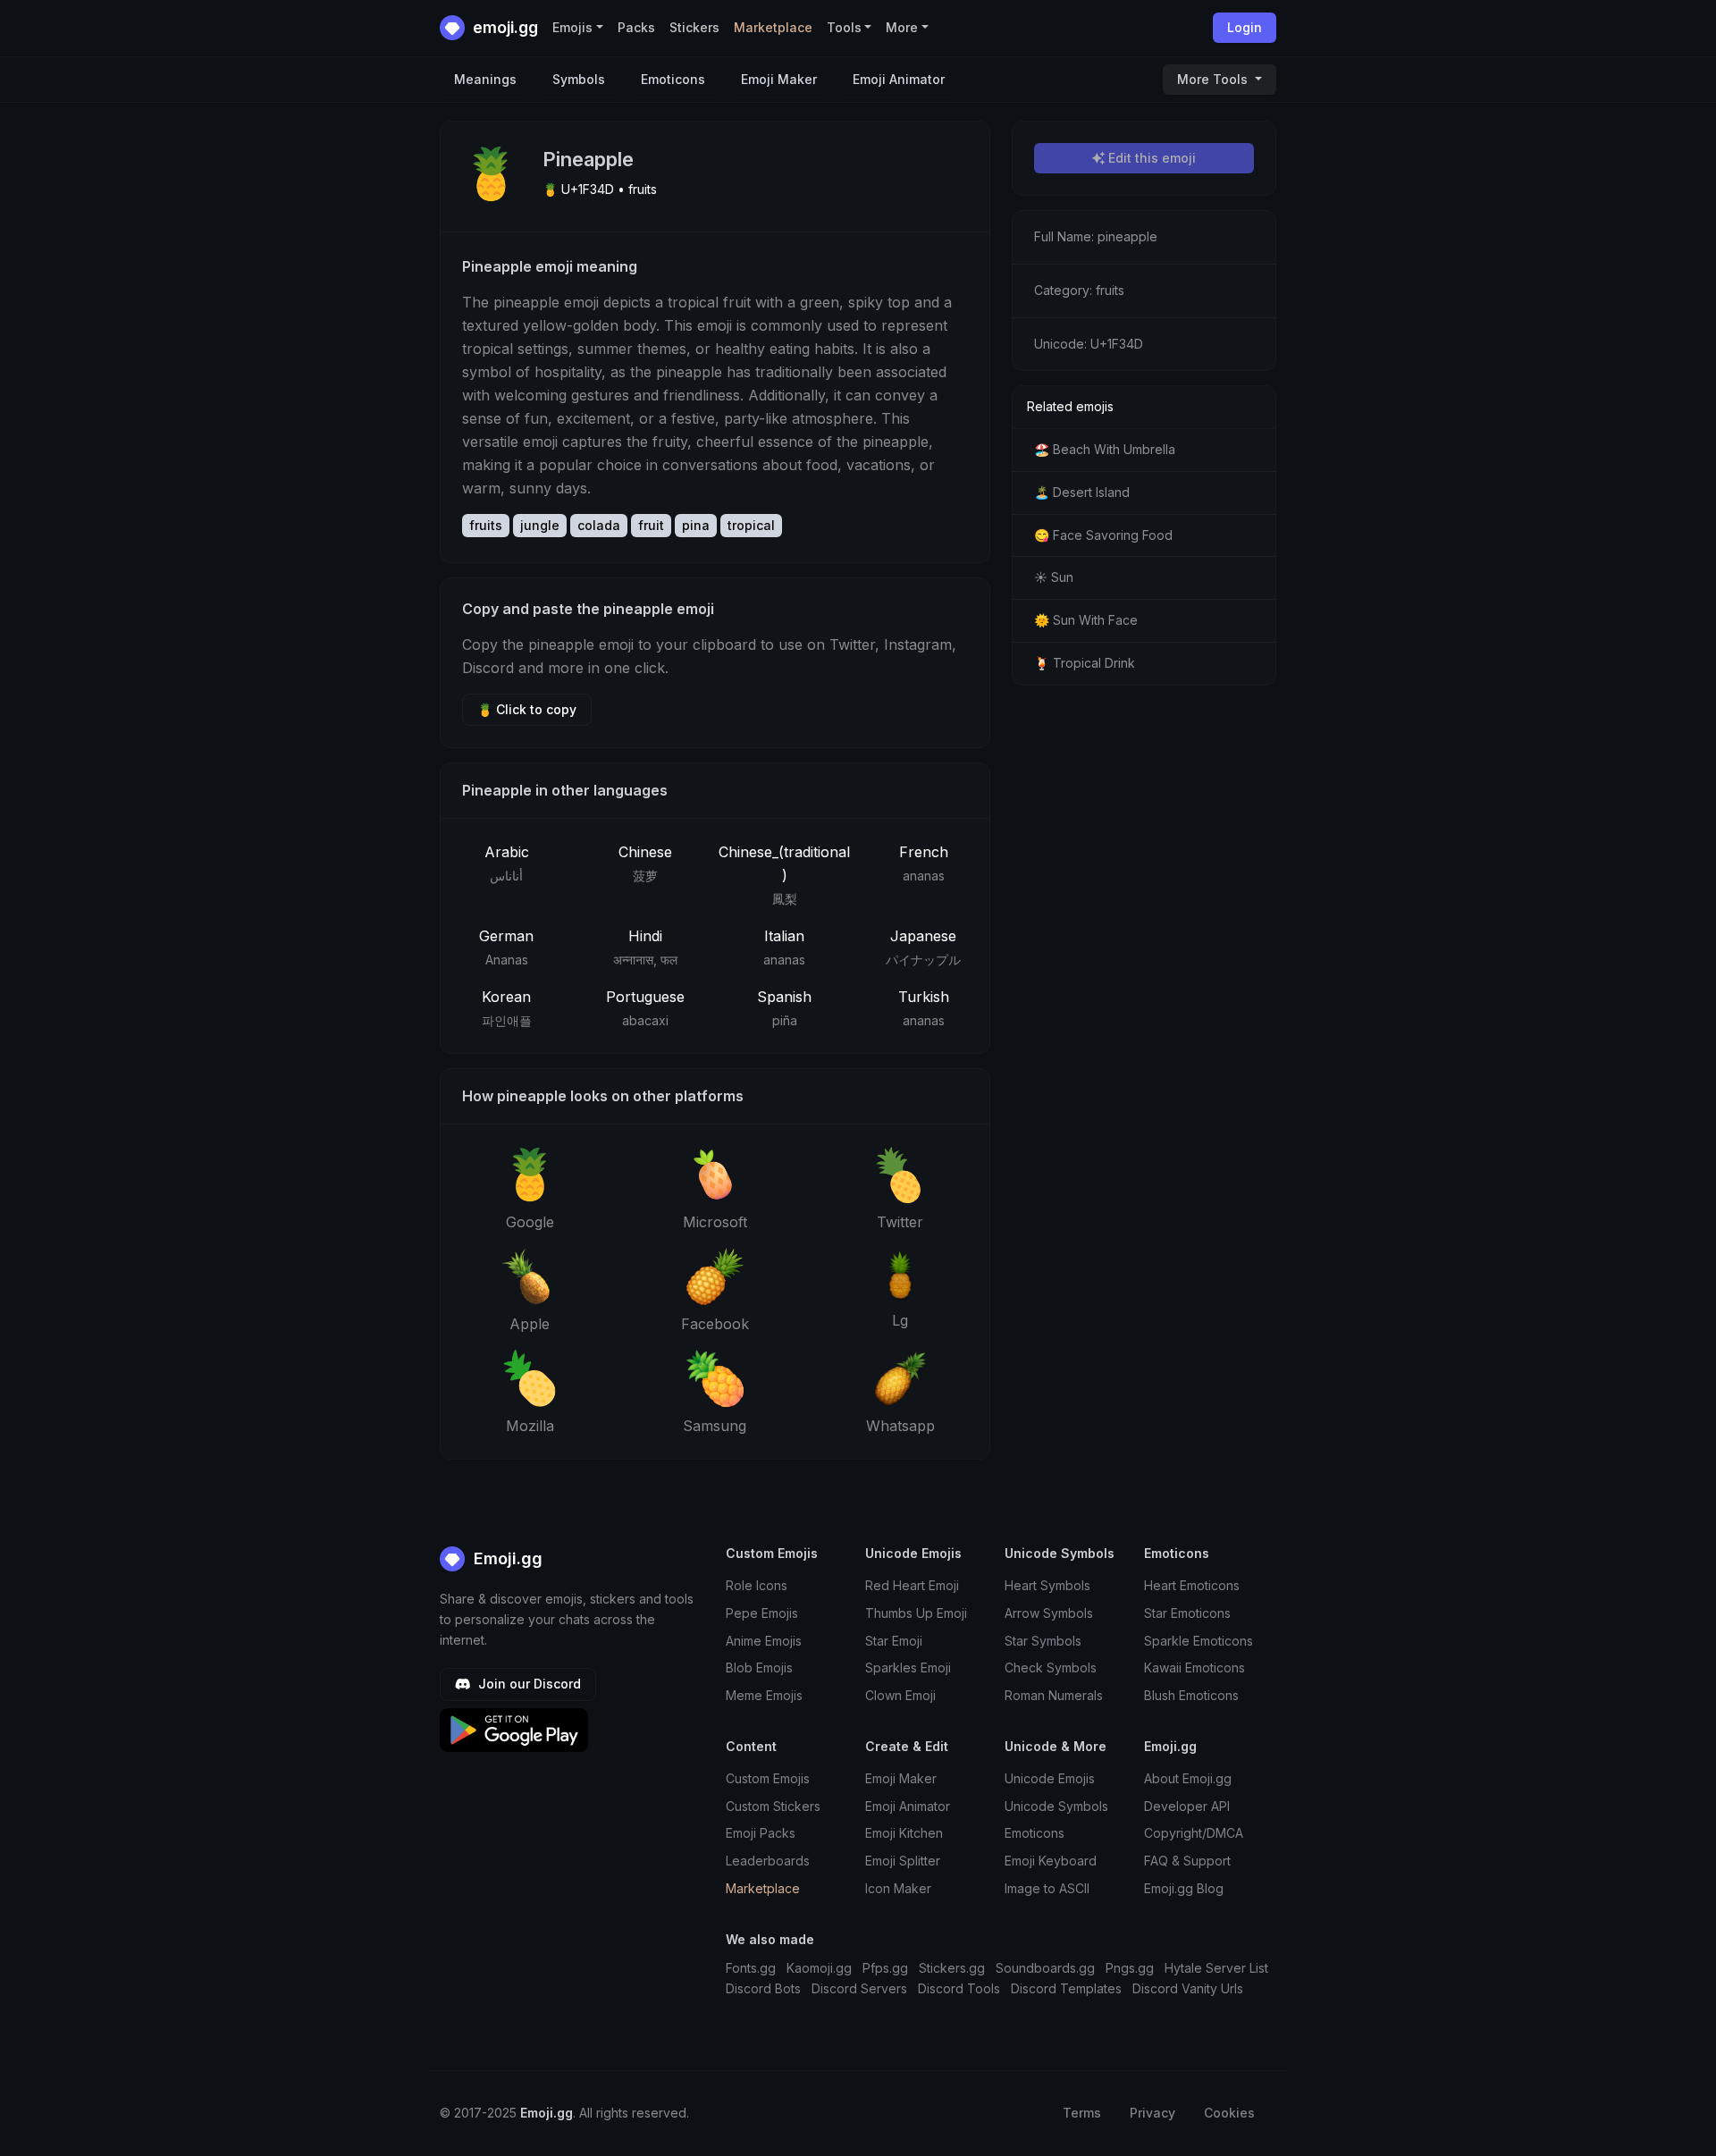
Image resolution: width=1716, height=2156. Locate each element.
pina (696, 525)
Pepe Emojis (762, 1613)
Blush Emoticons (1191, 1695)
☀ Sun (1054, 577)
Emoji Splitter (903, 1861)
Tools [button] (844, 27)
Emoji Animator (899, 79)
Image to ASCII (1047, 1888)
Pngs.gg (1130, 1968)
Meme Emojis (764, 1695)
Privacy (1152, 2113)
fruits (486, 525)
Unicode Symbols (1056, 1806)
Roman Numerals (1054, 1695)
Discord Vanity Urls (1188, 1988)
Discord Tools (959, 1988)
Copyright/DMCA (1194, 1833)
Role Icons (757, 1585)
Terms (1082, 2113)
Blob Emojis (759, 1668)
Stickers (694, 27)
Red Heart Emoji (912, 1585)
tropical (751, 525)
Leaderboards (768, 1861)
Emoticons (673, 79)
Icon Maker (898, 1888)
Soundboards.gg (1045, 1968)
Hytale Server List (1216, 1968)
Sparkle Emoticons (1199, 1641)
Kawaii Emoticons (1194, 1668)
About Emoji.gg (1188, 1778)
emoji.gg (504, 27)
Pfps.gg (885, 1968)
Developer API (1187, 1806)
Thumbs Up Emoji (916, 1613)
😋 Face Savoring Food (1103, 535)
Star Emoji (894, 1641)
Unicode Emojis (1050, 1778)
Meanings (485, 79)
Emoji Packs (761, 1833)
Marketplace (773, 27)
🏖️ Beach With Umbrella (1105, 449)
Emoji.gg (506, 1558)
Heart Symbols (1047, 1585)
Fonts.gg (751, 1968)
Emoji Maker (779, 79)
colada (599, 525)
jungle (540, 525)
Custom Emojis (768, 1778)
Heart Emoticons (1192, 1585)
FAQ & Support (1187, 1861)
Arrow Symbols (1049, 1613)
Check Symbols (1051, 1668)
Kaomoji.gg (819, 1968)
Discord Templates (1066, 1988)
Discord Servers (859, 1988)
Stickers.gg (952, 1968)
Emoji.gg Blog (1184, 1888)
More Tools (1214, 79)
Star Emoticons (1187, 1613)
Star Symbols (1043, 1641)
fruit (651, 525)
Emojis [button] (572, 27)
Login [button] (1245, 27)
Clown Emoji (900, 1695)
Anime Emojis (764, 1641)
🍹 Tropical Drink (1085, 663)
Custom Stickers (773, 1806)
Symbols (579, 79)
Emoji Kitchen (904, 1833)
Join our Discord (528, 1684)
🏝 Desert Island (1082, 492)
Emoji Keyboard (1051, 1861)
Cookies (1229, 2113)
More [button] (902, 27)
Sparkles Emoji (908, 1668)
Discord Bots (763, 1988)
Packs (636, 27)
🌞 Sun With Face (1086, 620)
